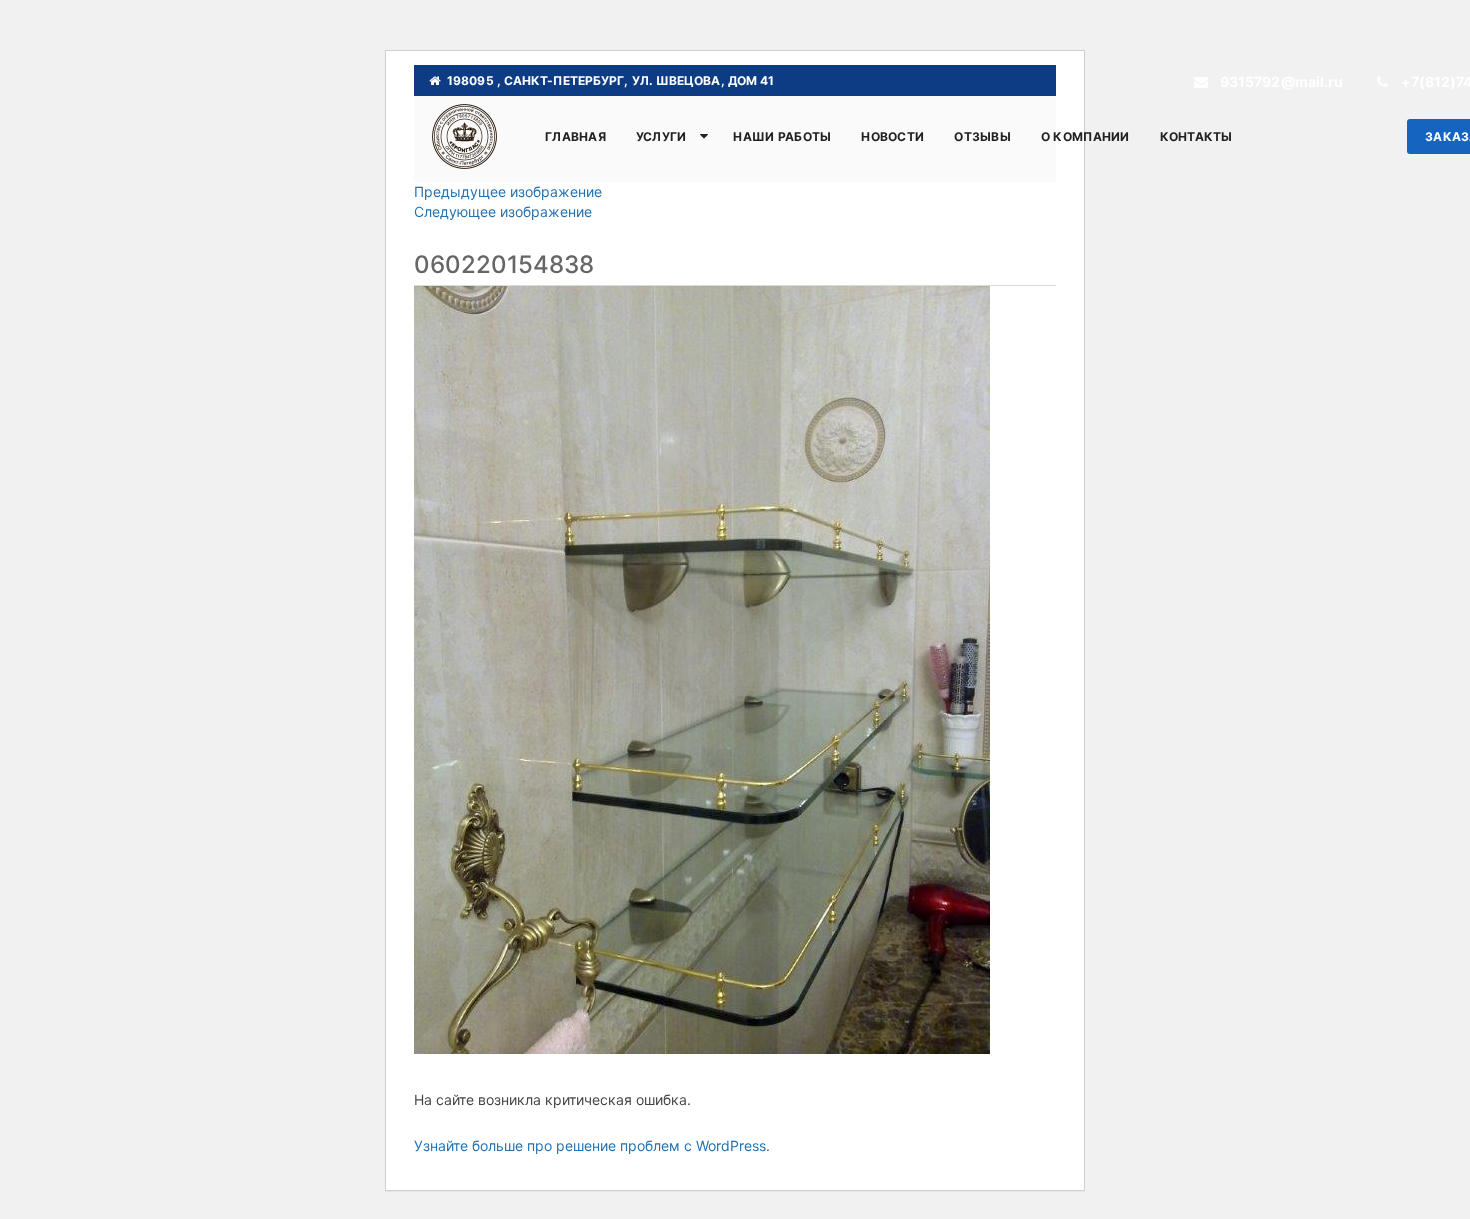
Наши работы (782, 136)
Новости (892, 136)
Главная (575, 136)
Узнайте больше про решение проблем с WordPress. (592, 1145)
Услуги (661, 136)
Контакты (1196, 136)
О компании (1085, 136)
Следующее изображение (503, 211)
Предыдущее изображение (508, 191)
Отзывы (982, 136)
